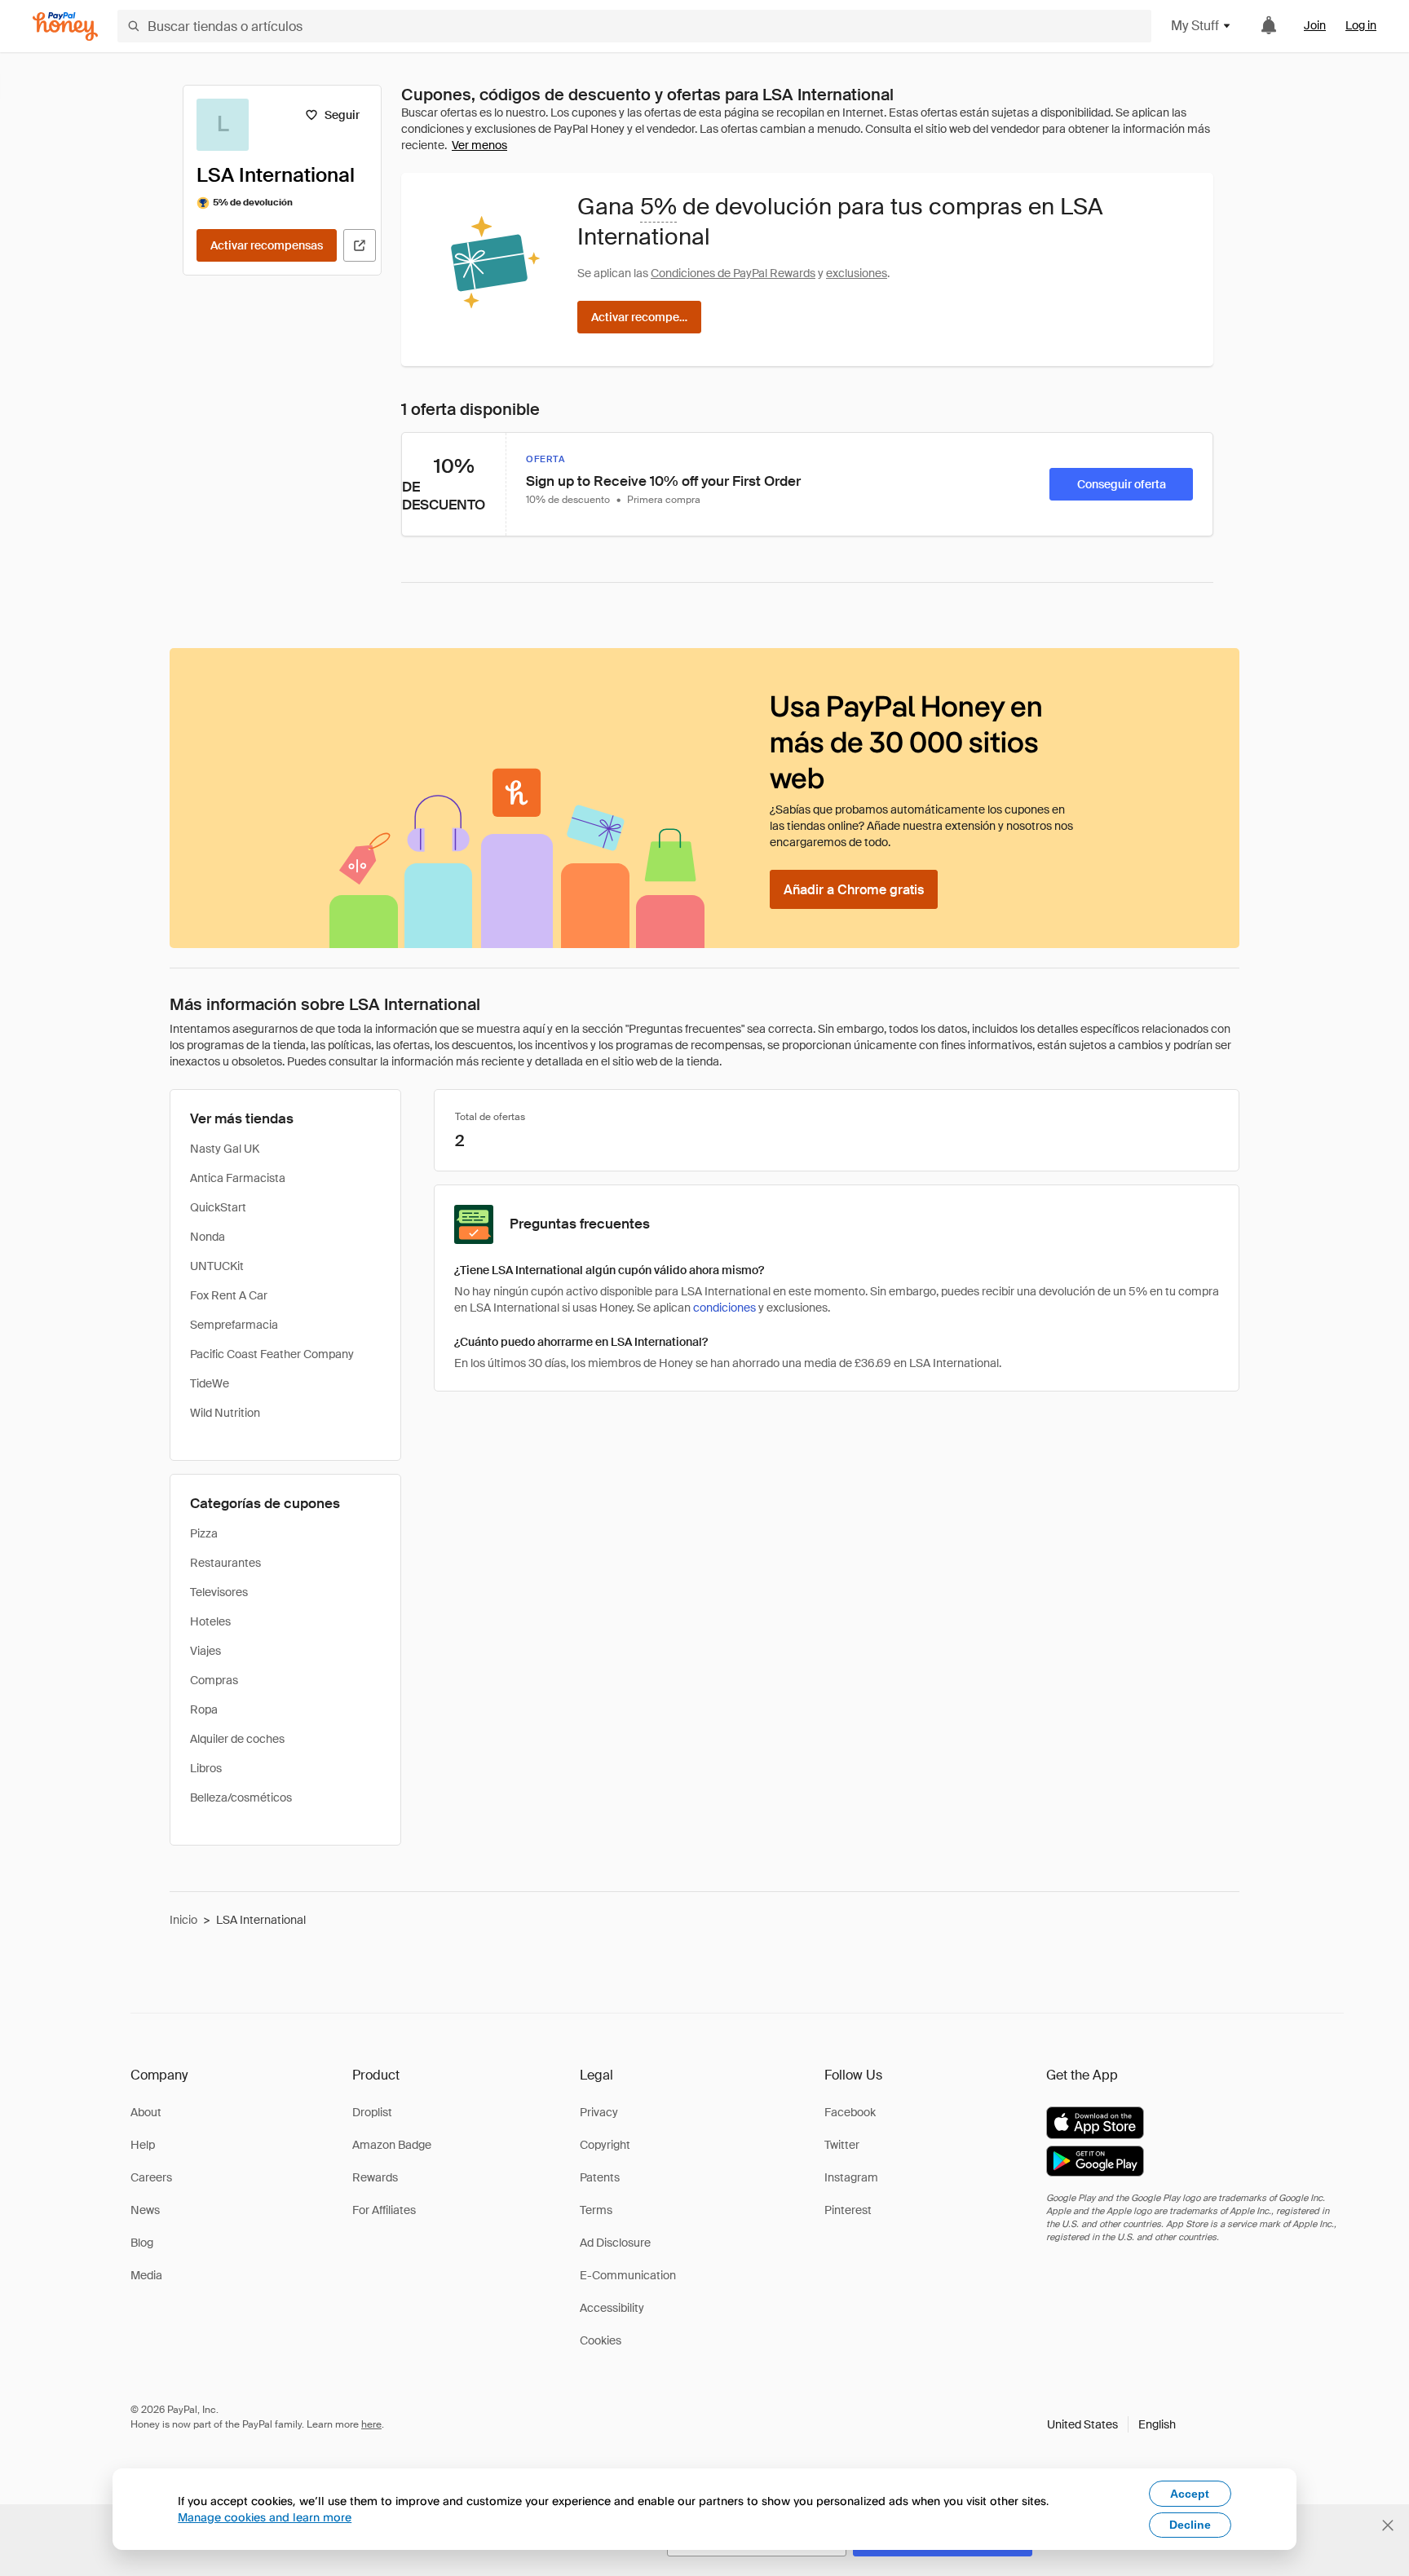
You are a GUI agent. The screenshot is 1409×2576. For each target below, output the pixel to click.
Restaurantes (225, 1563)
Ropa (204, 1709)
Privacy (599, 2112)
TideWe (210, 1383)
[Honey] (65, 26)
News (145, 2210)
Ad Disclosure (615, 2243)
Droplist (372, 2112)
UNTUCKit (217, 1266)
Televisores (219, 1592)
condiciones (724, 1308)
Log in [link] (1361, 25)
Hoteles (210, 1621)
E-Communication (628, 2275)
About (146, 2112)
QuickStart (218, 1207)
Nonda (208, 1237)
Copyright (605, 2145)
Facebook (850, 2112)
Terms (596, 2210)
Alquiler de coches (237, 1739)
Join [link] (1315, 25)
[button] (1111, 2424)
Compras (214, 1680)
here (371, 2424)
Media (146, 2275)
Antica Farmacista (238, 1178)
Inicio (183, 1920)
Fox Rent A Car (229, 1295)
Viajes (205, 1651)
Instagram (851, 2177)
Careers (151, 2177)
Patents (600, 2177)
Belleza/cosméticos (241, 1797)
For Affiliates (384, 2210)
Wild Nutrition (225, 1413)
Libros (206, 1768)
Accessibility (612, 2308)
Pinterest (848, 2210)
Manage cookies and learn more (265, 2517)
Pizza (204, 1533)
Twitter (842, 2145)
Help (143, 2145)
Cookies (601, 2340)
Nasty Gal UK (225, 1149)
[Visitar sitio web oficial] (360, 245)
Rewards (375, 2177)
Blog (142, 2243)
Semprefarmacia (234, 1325)
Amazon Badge (392, 2145)
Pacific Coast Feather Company (272, 1354)
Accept (1190, 2494)
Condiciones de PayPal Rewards (733, 273)
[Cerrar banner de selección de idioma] (1388, 2525)
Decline (1190, 2525)
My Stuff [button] (1195, 26)
